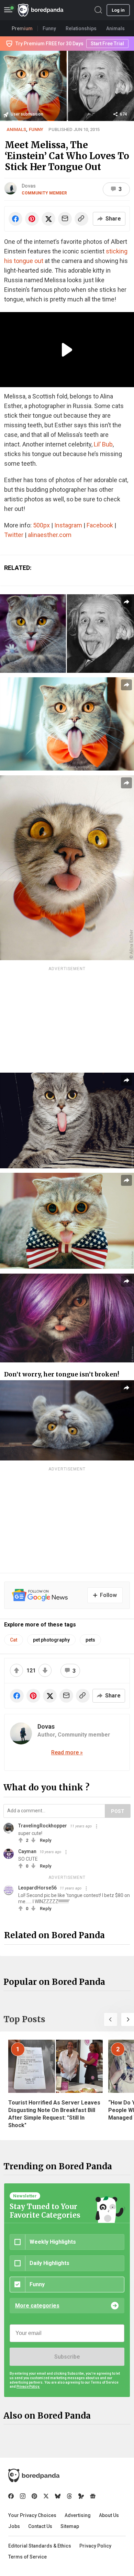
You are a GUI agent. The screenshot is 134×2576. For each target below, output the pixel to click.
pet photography (51, 1640)
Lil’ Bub (103, 444)
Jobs (14, 2526)
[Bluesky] (58, 2496)
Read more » (67, 1752)
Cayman (27, 1851)
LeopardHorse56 (37, 1888)
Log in (118, 10)
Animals (16, 129)
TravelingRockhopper (43, 1826)
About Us (109, 2515)
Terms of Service (27, 2557)
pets (90, 1640)
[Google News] (93, 2496)
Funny (36, 129)
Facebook (100, 525)
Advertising (78, 2515)
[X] (46, 2496)
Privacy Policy (95, 2546)
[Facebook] (11, 2496)
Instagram (68, 525)
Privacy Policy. (28, 2387)
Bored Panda (34, 2476)
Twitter (14, 535)
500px (41, 525)
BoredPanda (41, 10)
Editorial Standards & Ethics (40, 2546)
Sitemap (70, 2526)
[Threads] (69, 2496)
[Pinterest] (34, 2496)
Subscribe (67, 2357)
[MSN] (81, 2496)
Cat (14, 1640)
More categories (37, 2306)
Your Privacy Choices (32, 2515)
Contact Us (40, 2526)
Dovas (29, 186)
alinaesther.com (50, 535)
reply (46, 1840)
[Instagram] (23, 2496)
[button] (111, 2019)
